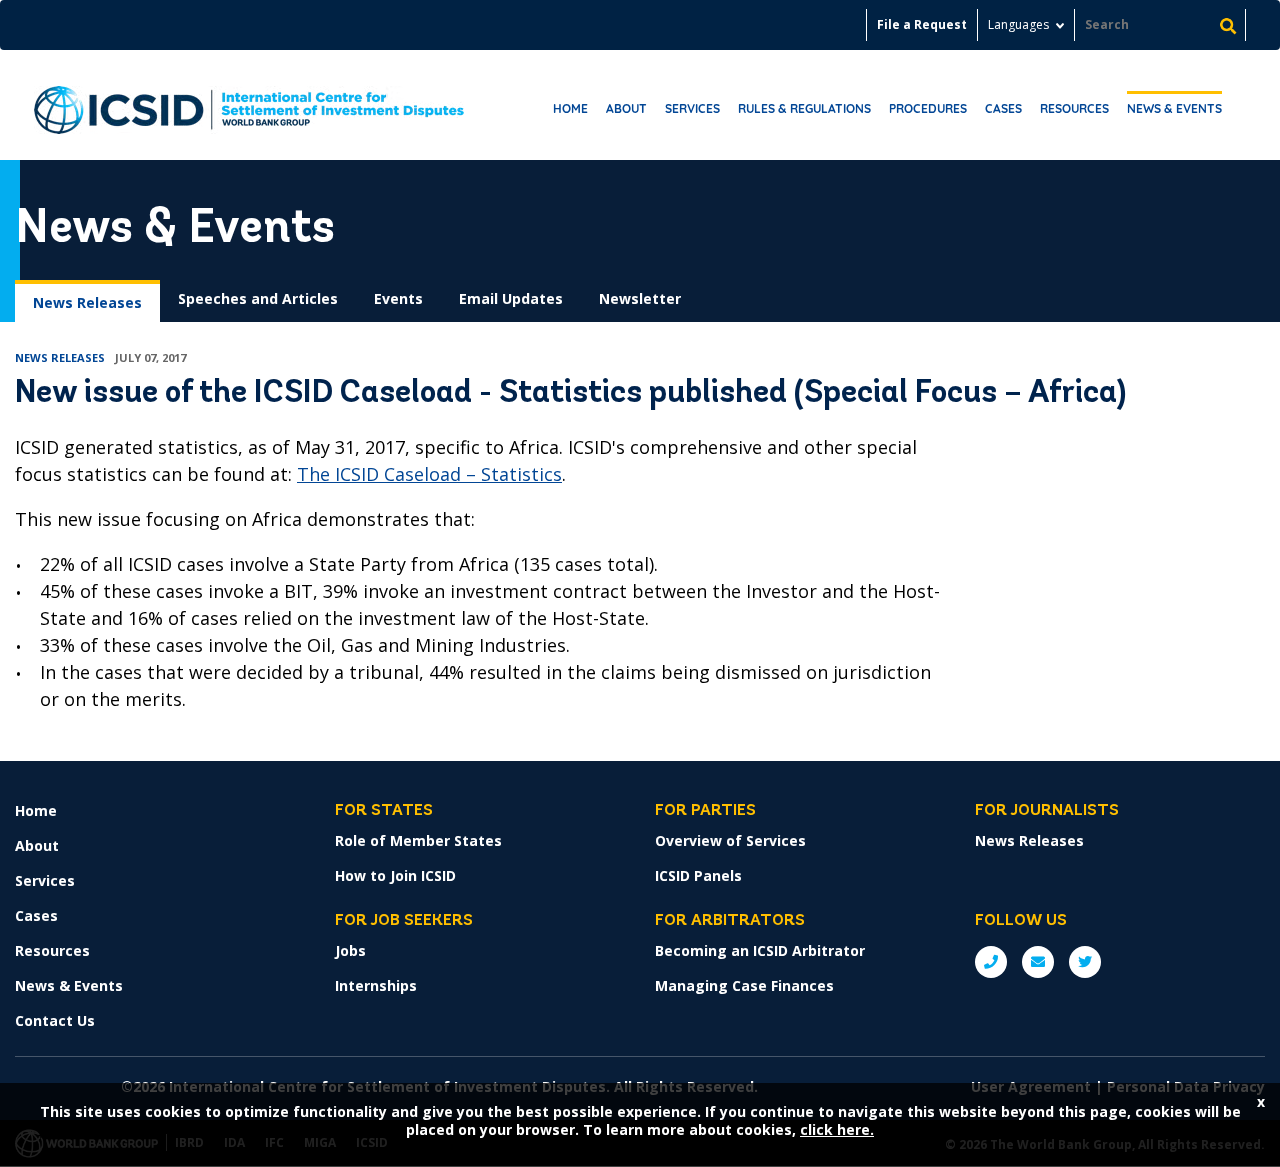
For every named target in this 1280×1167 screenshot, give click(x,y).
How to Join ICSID (395, 875)
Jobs (350, 950)
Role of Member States (418, 840)
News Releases (87, 302)
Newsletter (640, 298)
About (626, 108)
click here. (837, 1129)
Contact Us (55, 1020)
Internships (376, 985)
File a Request (922, 24)
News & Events (1174, 108)
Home (570, 108)
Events (398, 298)
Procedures (928, 108)
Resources (1074, 108)
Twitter (1085, 962)
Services (692, 108)
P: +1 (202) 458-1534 (991, 962)
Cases (1003, 108)
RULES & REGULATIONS (804, 108)
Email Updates (511, 298)
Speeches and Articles (258, 298)
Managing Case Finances (744, 985)
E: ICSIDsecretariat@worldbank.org (1038, 962)
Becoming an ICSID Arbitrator (760, 950)
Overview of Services (730, 840)
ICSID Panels (698, 875)
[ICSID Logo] (249, 105)
